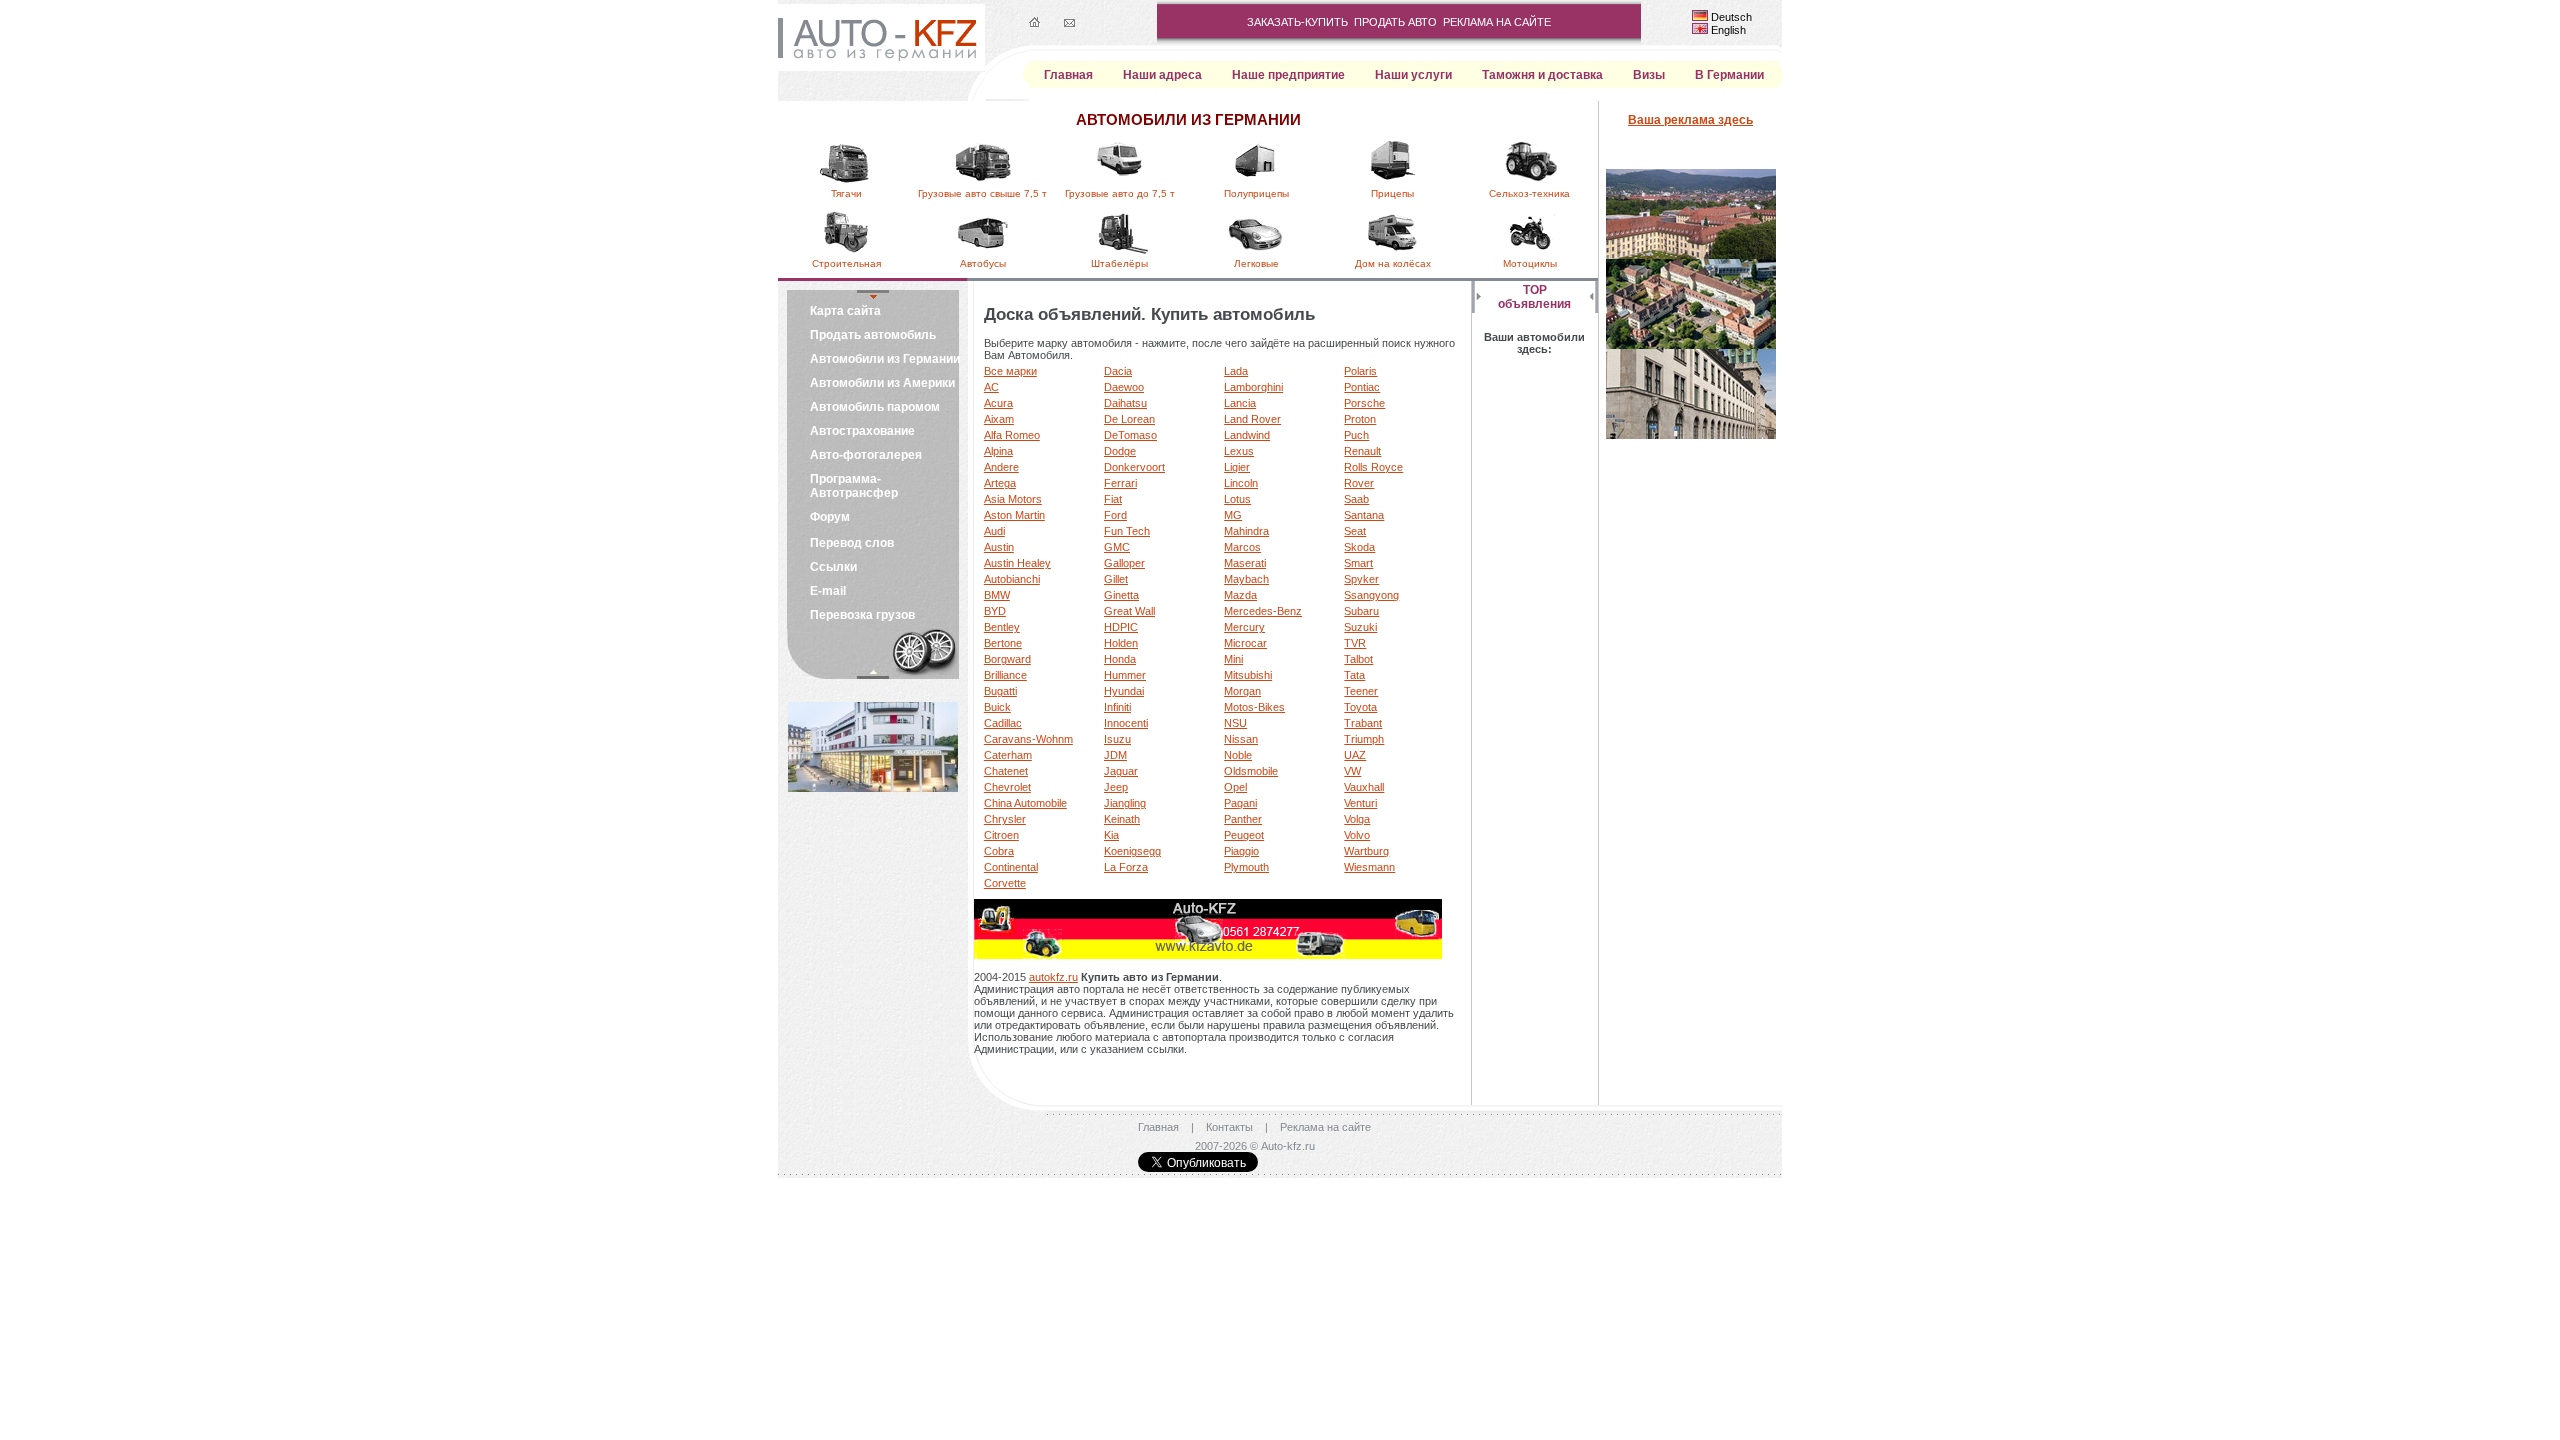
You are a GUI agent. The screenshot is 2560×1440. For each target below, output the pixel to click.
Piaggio (1241, 851)
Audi (994, 531)
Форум (830, 517)
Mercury (1244, 627)
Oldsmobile (1251, 771)
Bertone (1003, 643)
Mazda (1240, 595)
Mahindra (1246, 531)
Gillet (1116, 579)
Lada (1236, 371)
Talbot (1358, 659)
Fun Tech (1127, 531)
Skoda (1359, 547)
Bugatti (1000, 691)
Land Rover (1252, 419)
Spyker (1361, 579)
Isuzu (1117, 739)
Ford (1115, 515)
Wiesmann (1369, 867)
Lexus (1239, 451)
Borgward (1007, 659)
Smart (1358, 563)
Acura (998, 403)
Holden (1121, 643)
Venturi (1360, 803)
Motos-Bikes (1254, 707)
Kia (1111, 835)
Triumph (1364, 739)
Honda (1120, 659)
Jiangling (1125, 803)
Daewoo (1124, 387)
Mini (1233, 659)
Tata (1354, 675)
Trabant (1363, 723)
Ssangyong (1371, 595)
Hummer (1125, 675)
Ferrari (1120, 483)
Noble (1238, 755)
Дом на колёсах (1393, 263)
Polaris (1360, 371)
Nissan (1241, 739)
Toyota (1360, 707)
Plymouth (1246, 867)
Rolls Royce (1373, 467)
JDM (1115, 755)
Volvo (1357, 835)
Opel (1235, 787)
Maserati (1245, 563)
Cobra (999, 851)
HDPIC (1121, 627)
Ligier (1237, 467)
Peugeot (1244, 835)
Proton (1360, 419)
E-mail (828, 591)
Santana (1364, 515)
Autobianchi (1012, 579)
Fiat (1113, 499)
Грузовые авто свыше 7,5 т (982, 193)
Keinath (1122, 819)
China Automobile (1025, 803)
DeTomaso (1130, 435)
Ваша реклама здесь (1690, 120)
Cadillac (1003, 723)
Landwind (1247, 435)
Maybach (1246, 579)
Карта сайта (845, 311)
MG (1233, 515)
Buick (997, 707)
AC (991, 387)
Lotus (1237, 499)
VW (1352, 771)
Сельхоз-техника (1529, 193)
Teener (1361, 691)
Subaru (1361, 611)
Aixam (999, 419)
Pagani (1240, 803)
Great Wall (1129, 611)
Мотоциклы (1530, 263)
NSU (1235, 723)
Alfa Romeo (1012, 435)
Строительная (846, 263)
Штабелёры (1119, 263)
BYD (995, 611)
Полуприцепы (1256, 193)
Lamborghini (1253, 387)
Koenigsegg (1132, 851)
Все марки (1010, 371)
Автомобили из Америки (882, 383)
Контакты (1229, 1127)
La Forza (1126, 867)
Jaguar (1121, 771)
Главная (1158, 1127)
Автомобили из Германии (885, 359)
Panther (1243, 819)
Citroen (1001, 835)
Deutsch (1731, 17)
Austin (999, 547)
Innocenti (1126, 723)
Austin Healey (1017, 563)
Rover (1359, 483)
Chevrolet (1007, 787)
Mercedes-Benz (1263, 611)
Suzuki (1360, 627)
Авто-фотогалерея (866, 455)
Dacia (1118, 371)
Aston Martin (1014, 515)
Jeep (1116, 787)
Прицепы (1392, 193)
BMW (997, 595)
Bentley (1002, 627)
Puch (1356, 435)
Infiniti (1117, 707)
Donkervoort (1134, 467)
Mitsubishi (1248, 675)
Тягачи (846, 193)
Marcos (1242, 547)
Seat (1355, 531)
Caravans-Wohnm (1028, 739)
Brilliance (1005, 675)
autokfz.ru (1053, 977)
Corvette (1005, 883)
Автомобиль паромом (875, 407)
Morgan (1242, 691)
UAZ (1355, 755)
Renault (1362, 451)
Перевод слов (852, 543)
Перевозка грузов (862, 615)
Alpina (998, 451)
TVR (1355, 643)
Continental (1011, 867)
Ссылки (833, 567)
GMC (1117, 547)
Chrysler (1005, 819)
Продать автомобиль (873, 335)
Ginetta (1121, 595)
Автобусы (983, 263)
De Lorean (1129, 419)
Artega (1000, 483)
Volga (1357, 819)
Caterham (1008, 755)
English (1728, 30)
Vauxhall (1364, 787)
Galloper (1124, 563)
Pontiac (1362, 387)
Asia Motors (1013, 499)
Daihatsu (1125, 403)
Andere (1001, 467)
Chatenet (1006, 771)
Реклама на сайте (1325, 1127)
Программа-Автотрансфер (854, 486)
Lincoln (1241, 483)
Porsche (1364, 403)
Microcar (1245, 643)
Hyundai (1124, 691)
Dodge (1120, 451)
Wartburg (1366, 851)
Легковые (1256, 263)
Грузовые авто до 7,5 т (1120, 193)
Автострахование (862, 431)
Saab (1356, 499)
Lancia (1240, 403)
